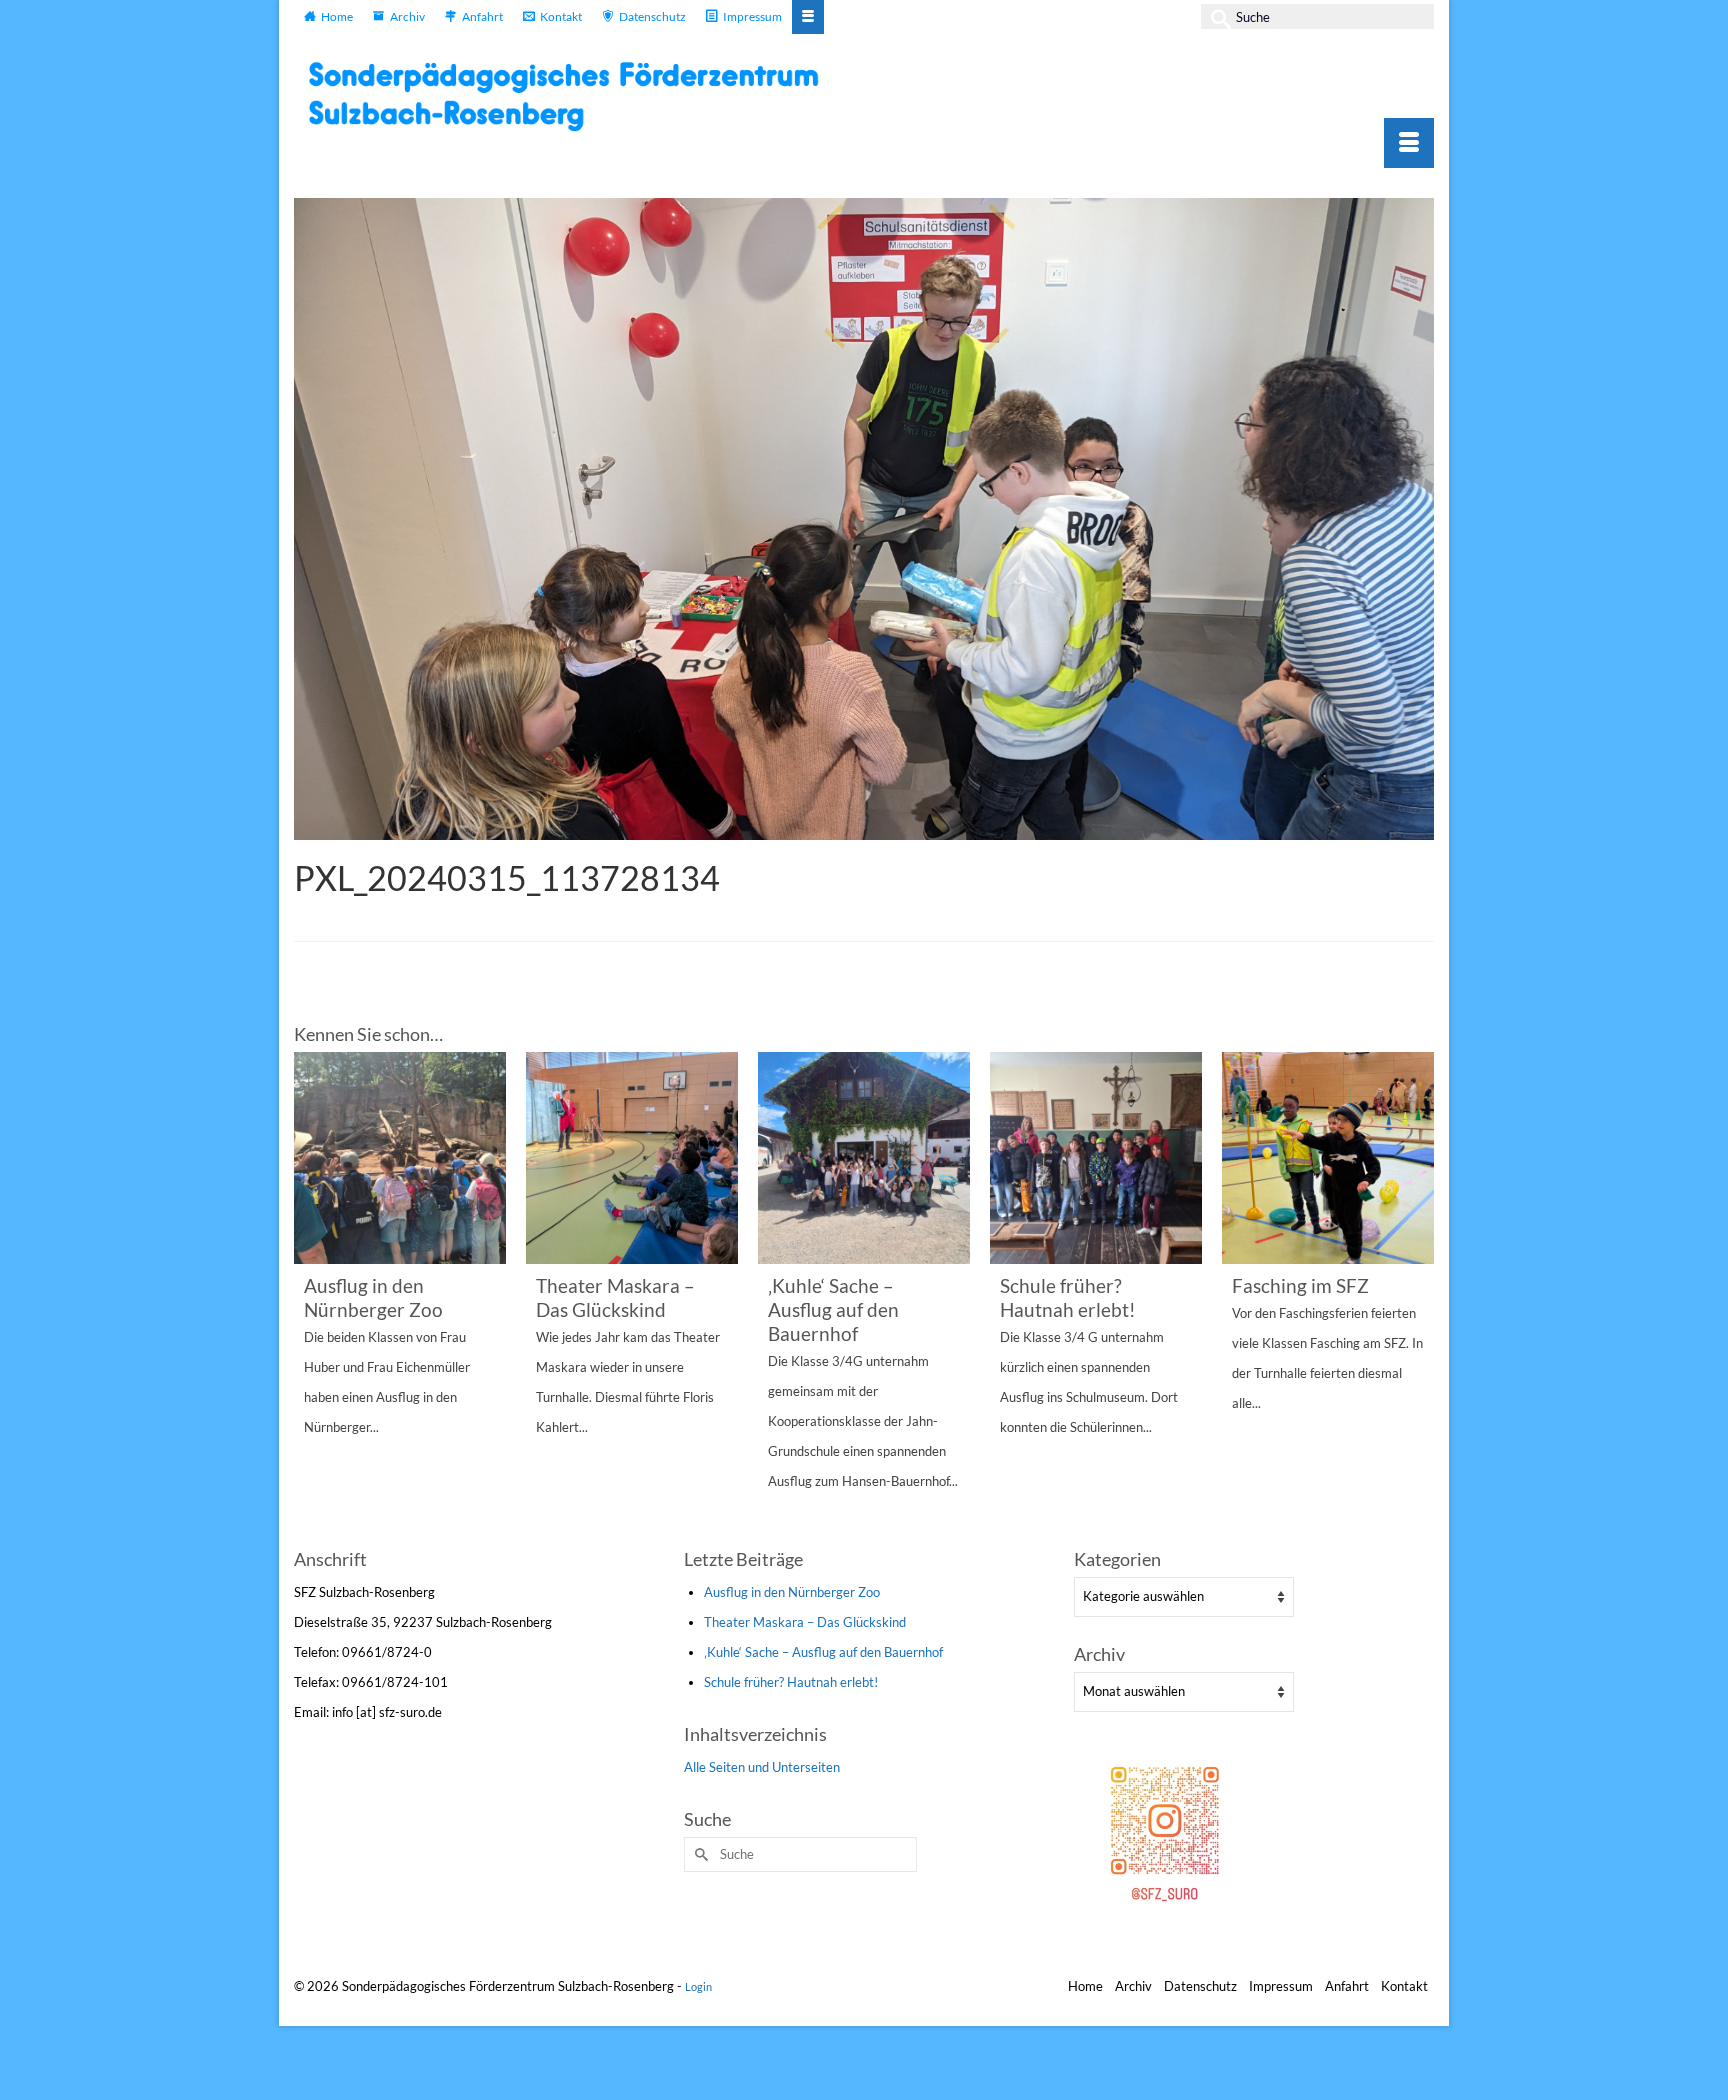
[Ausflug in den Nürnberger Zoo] (400, 1158)
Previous (311, 1296)
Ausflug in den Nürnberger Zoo (792, 1592)
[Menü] (1409, 143)
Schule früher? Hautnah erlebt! (791, 1682)
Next (1416, 1296)
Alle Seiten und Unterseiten (762, 1767)
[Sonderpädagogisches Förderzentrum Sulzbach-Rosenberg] (574, 96)
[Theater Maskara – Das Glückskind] (632, 1158)
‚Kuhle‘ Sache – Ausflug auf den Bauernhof (823, 1652)
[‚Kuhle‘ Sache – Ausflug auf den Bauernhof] (864, 1158)
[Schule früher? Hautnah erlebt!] (1096, 1158)
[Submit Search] (1216, 16)
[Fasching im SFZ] (1328, 1158)
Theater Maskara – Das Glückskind (805, 1622)
